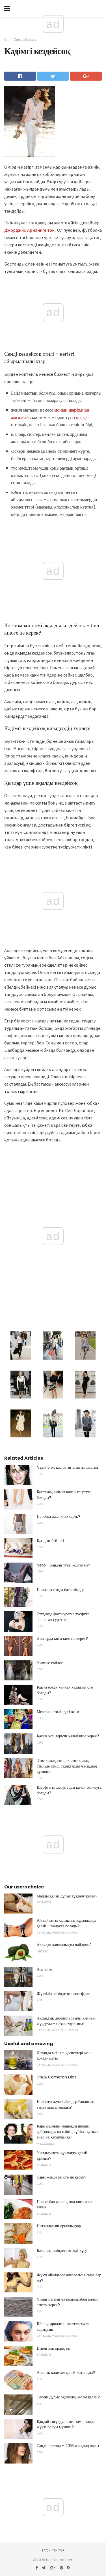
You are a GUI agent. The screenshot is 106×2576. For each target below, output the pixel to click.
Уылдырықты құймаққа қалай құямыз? (62, 2156)
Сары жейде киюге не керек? (62, 2177)
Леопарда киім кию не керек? (62, 1638)
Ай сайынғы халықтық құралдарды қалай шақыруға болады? (66, 1923)
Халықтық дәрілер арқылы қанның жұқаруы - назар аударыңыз (66, 2021)
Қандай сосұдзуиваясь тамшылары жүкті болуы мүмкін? (66, 2424)
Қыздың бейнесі (50, 1541)
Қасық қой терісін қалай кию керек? (68, 1736)
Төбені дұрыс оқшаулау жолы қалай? (68, 2397)
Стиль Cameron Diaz (57, 2077)
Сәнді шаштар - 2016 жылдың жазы (68, 2446)
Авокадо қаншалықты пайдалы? (64, 1945)
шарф (81, 417)
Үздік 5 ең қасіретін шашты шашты (67, 1467)
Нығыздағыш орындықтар (59, 2226)
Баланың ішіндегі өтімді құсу (62, 2250)
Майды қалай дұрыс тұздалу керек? (67, 1896)
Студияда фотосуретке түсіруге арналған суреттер (63, 1617)
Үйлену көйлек (50, 1663)
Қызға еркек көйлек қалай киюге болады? (65, 1690)
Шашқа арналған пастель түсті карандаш (63, 2327)
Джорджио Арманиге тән (29, 230)
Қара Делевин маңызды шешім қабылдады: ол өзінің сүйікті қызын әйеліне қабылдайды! (67, 2132)
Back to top (53, 2550)
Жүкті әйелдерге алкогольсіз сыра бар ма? (69, 2278)
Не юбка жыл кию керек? (59, 1516)
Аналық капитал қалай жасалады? (66, 2372)
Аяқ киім (45, 1969)
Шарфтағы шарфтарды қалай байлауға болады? (69, 1790)
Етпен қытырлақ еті (54, 2348)
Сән (7, 39)
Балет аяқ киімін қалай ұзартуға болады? (64, 1495)
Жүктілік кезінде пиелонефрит (63, 1994)
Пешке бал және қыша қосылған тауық (64, 2204)
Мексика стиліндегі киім (58, 1712)
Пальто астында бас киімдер (60, 1590)
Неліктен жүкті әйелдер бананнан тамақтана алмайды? (66, 2104)
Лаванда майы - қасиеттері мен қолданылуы (64, 2056)
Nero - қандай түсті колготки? (63, 1565)
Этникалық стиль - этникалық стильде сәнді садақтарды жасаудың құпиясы (67, 1766)
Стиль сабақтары (25, 39)
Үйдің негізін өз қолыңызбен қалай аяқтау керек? (67, 2302)
